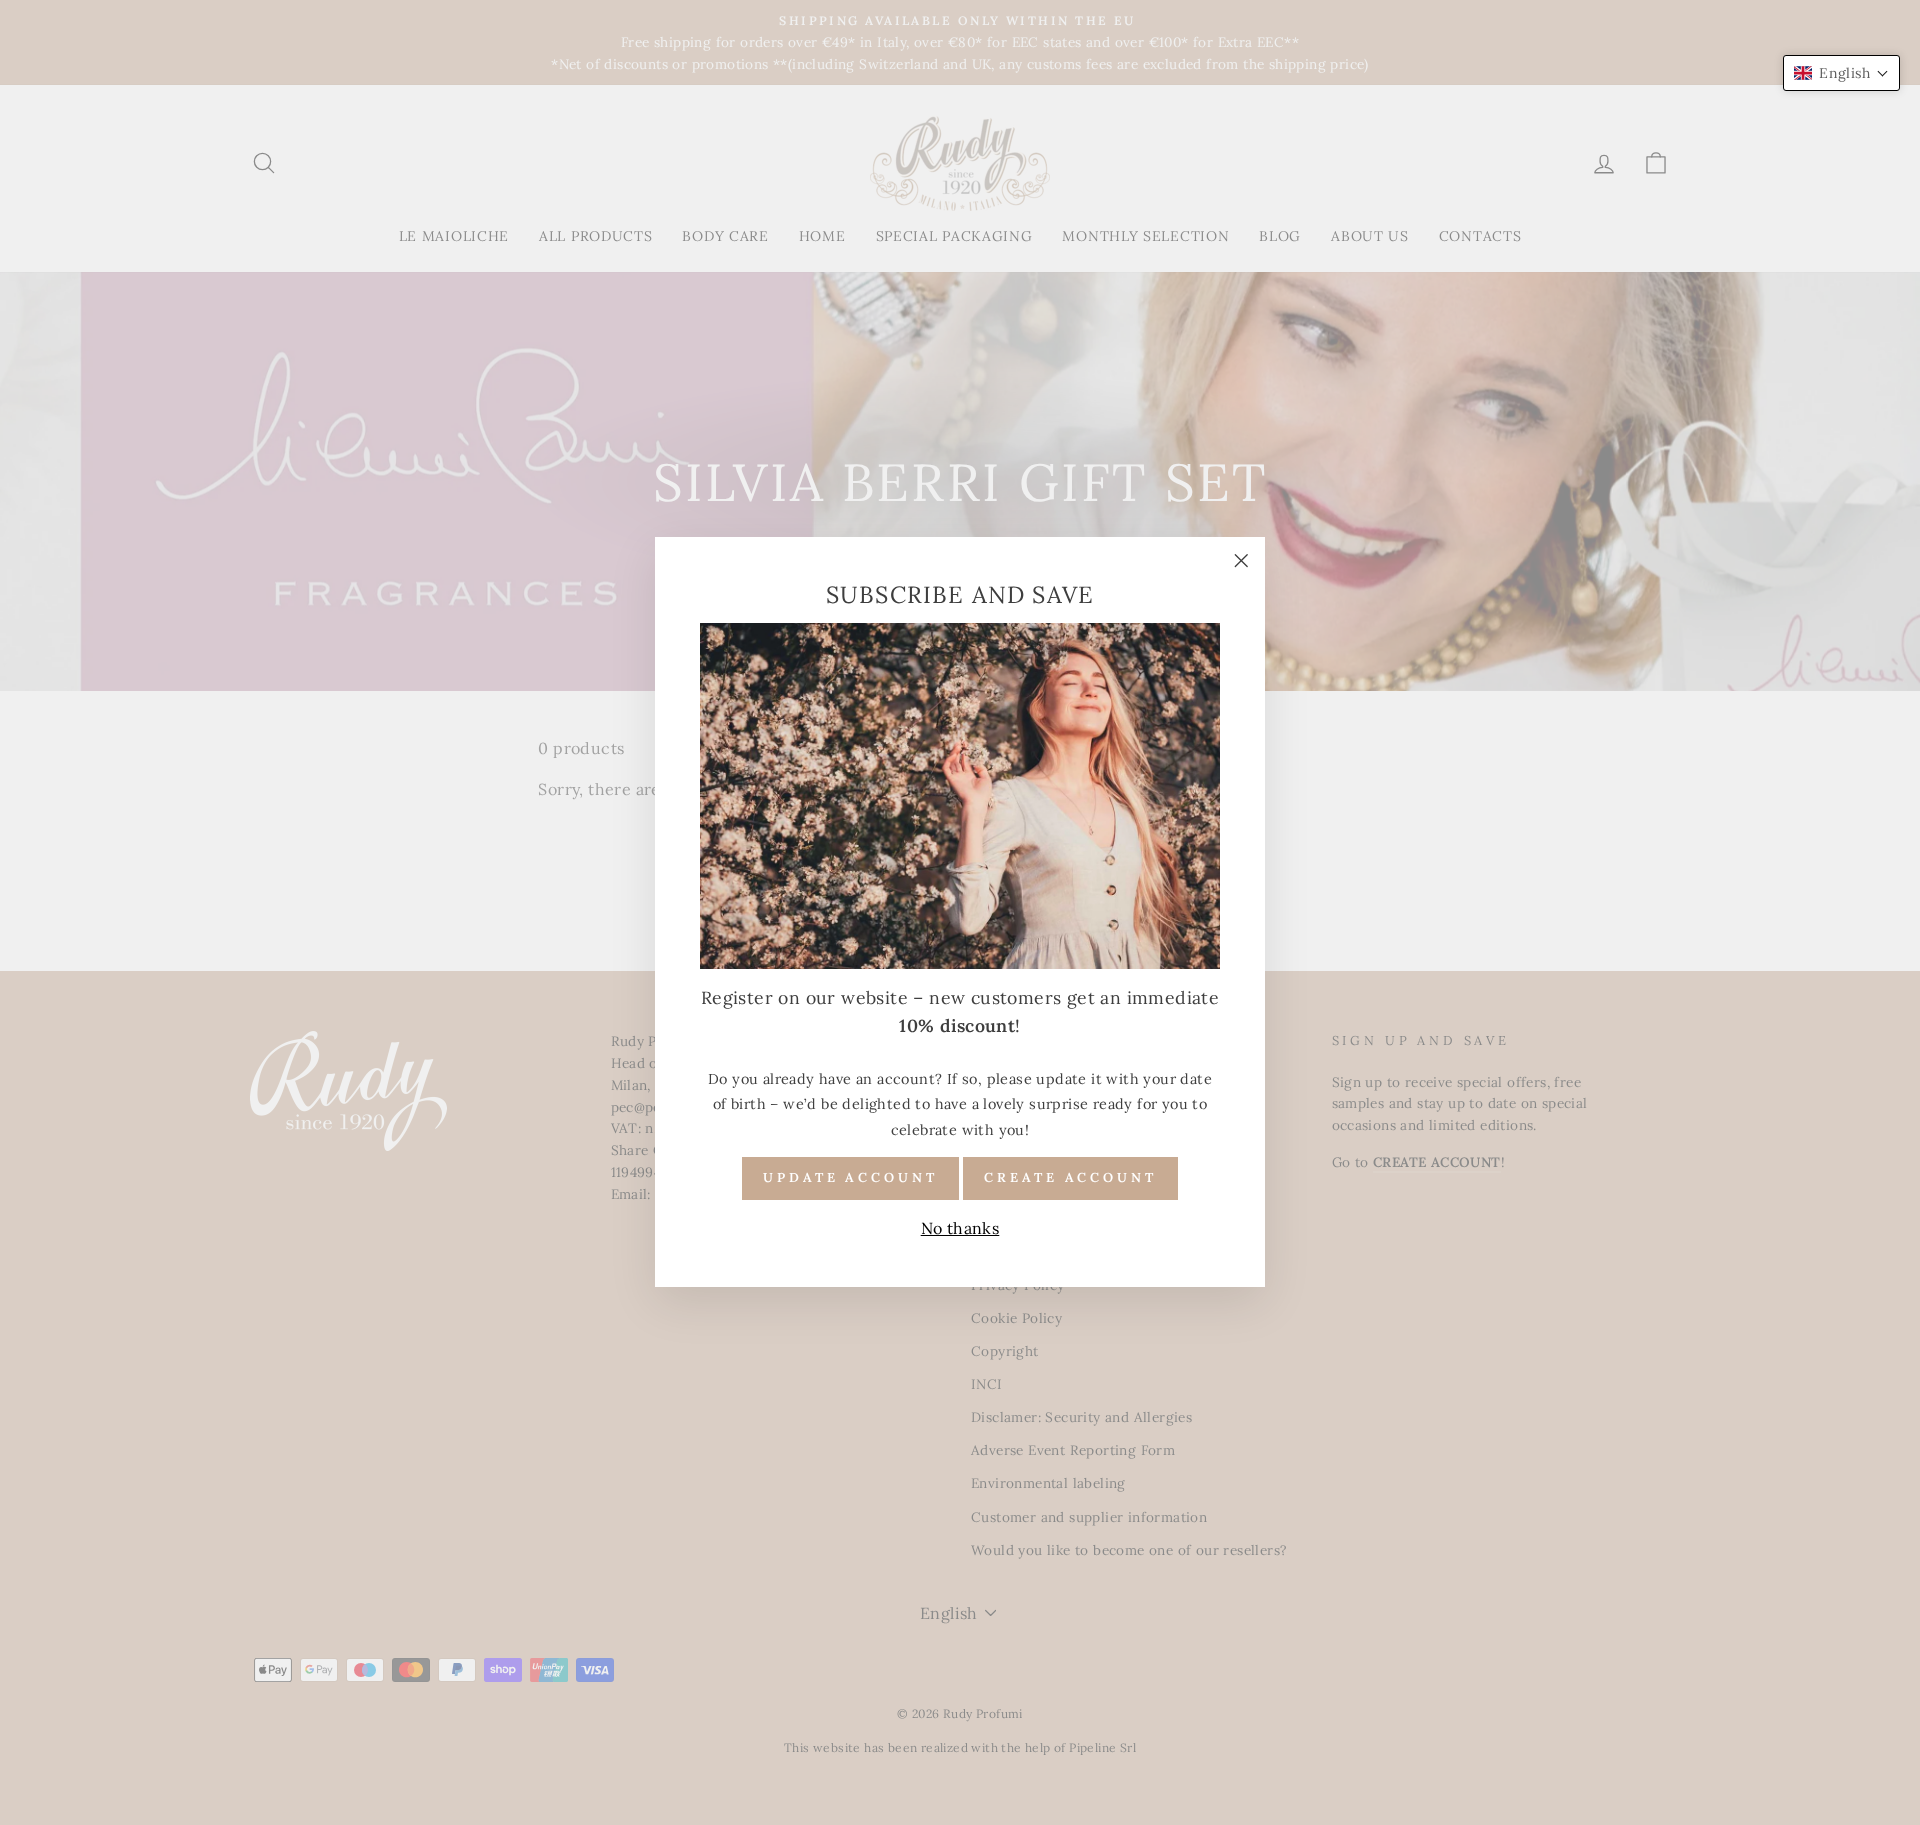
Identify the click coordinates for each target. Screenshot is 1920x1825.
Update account (850, 1178)
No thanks (960, 1228)
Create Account (1070, 1178)
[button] (1841, 73)
